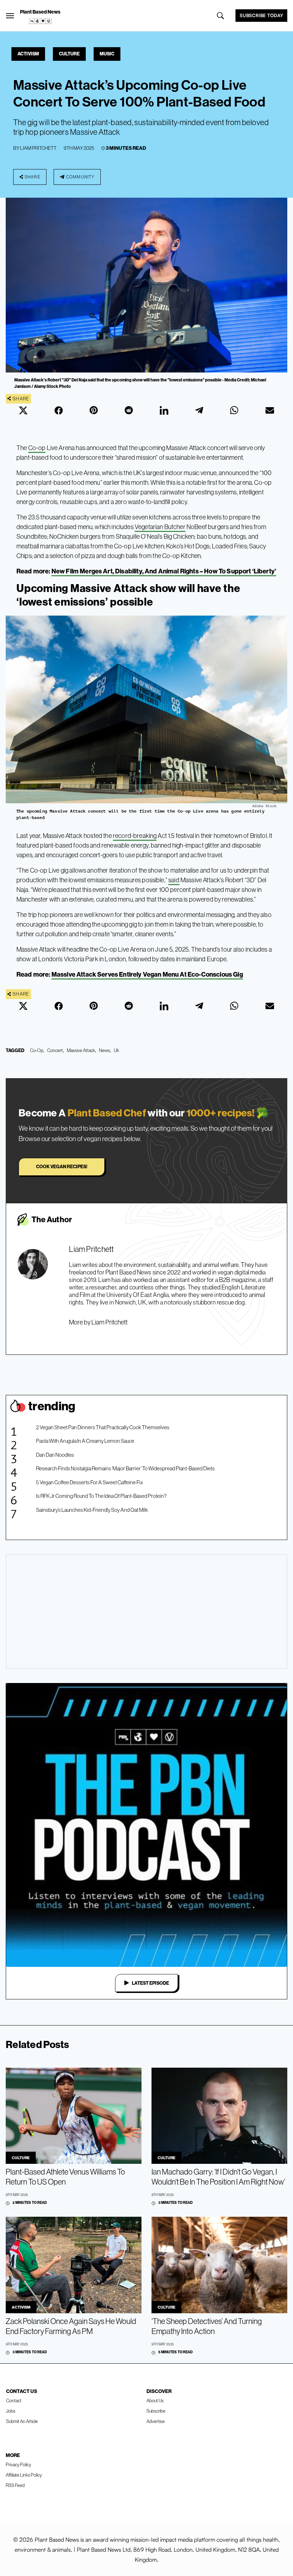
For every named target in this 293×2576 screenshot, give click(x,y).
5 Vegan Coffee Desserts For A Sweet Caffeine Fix (90, 1482)
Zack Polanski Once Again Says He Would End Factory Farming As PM (71, 2326)
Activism (28, 54)
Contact (14, 2400)
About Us (155, 2400)
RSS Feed (15, 2485)
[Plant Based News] (10, 16)
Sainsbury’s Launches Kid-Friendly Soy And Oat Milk (92, 1510)
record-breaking (135, 836)
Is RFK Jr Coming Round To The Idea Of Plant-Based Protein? (101, 1496)
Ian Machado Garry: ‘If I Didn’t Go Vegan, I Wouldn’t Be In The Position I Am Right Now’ (218, 2177)
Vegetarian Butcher (160, 527)
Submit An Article (22, 2421)
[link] (40, 21)
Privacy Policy (18, 2464)
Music (107, 54)
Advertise (156, 2421)
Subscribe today (261, 15)
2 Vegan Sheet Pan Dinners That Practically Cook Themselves (103, 1427)
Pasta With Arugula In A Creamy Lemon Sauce (85, 1441)
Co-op (37, 448)
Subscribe (156, 2411)
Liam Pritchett (38, 148)
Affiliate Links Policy (24, 2475)
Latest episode (150, 1983)
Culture (69, 54)
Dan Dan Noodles (55, 1455)
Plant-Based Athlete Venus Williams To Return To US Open (65, 2177)
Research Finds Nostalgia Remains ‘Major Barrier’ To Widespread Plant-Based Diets (125, 1468)
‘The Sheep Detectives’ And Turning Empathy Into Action (207, 2326)
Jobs (11, 2411)
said (174, 880)
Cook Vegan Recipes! (62, 1166)
